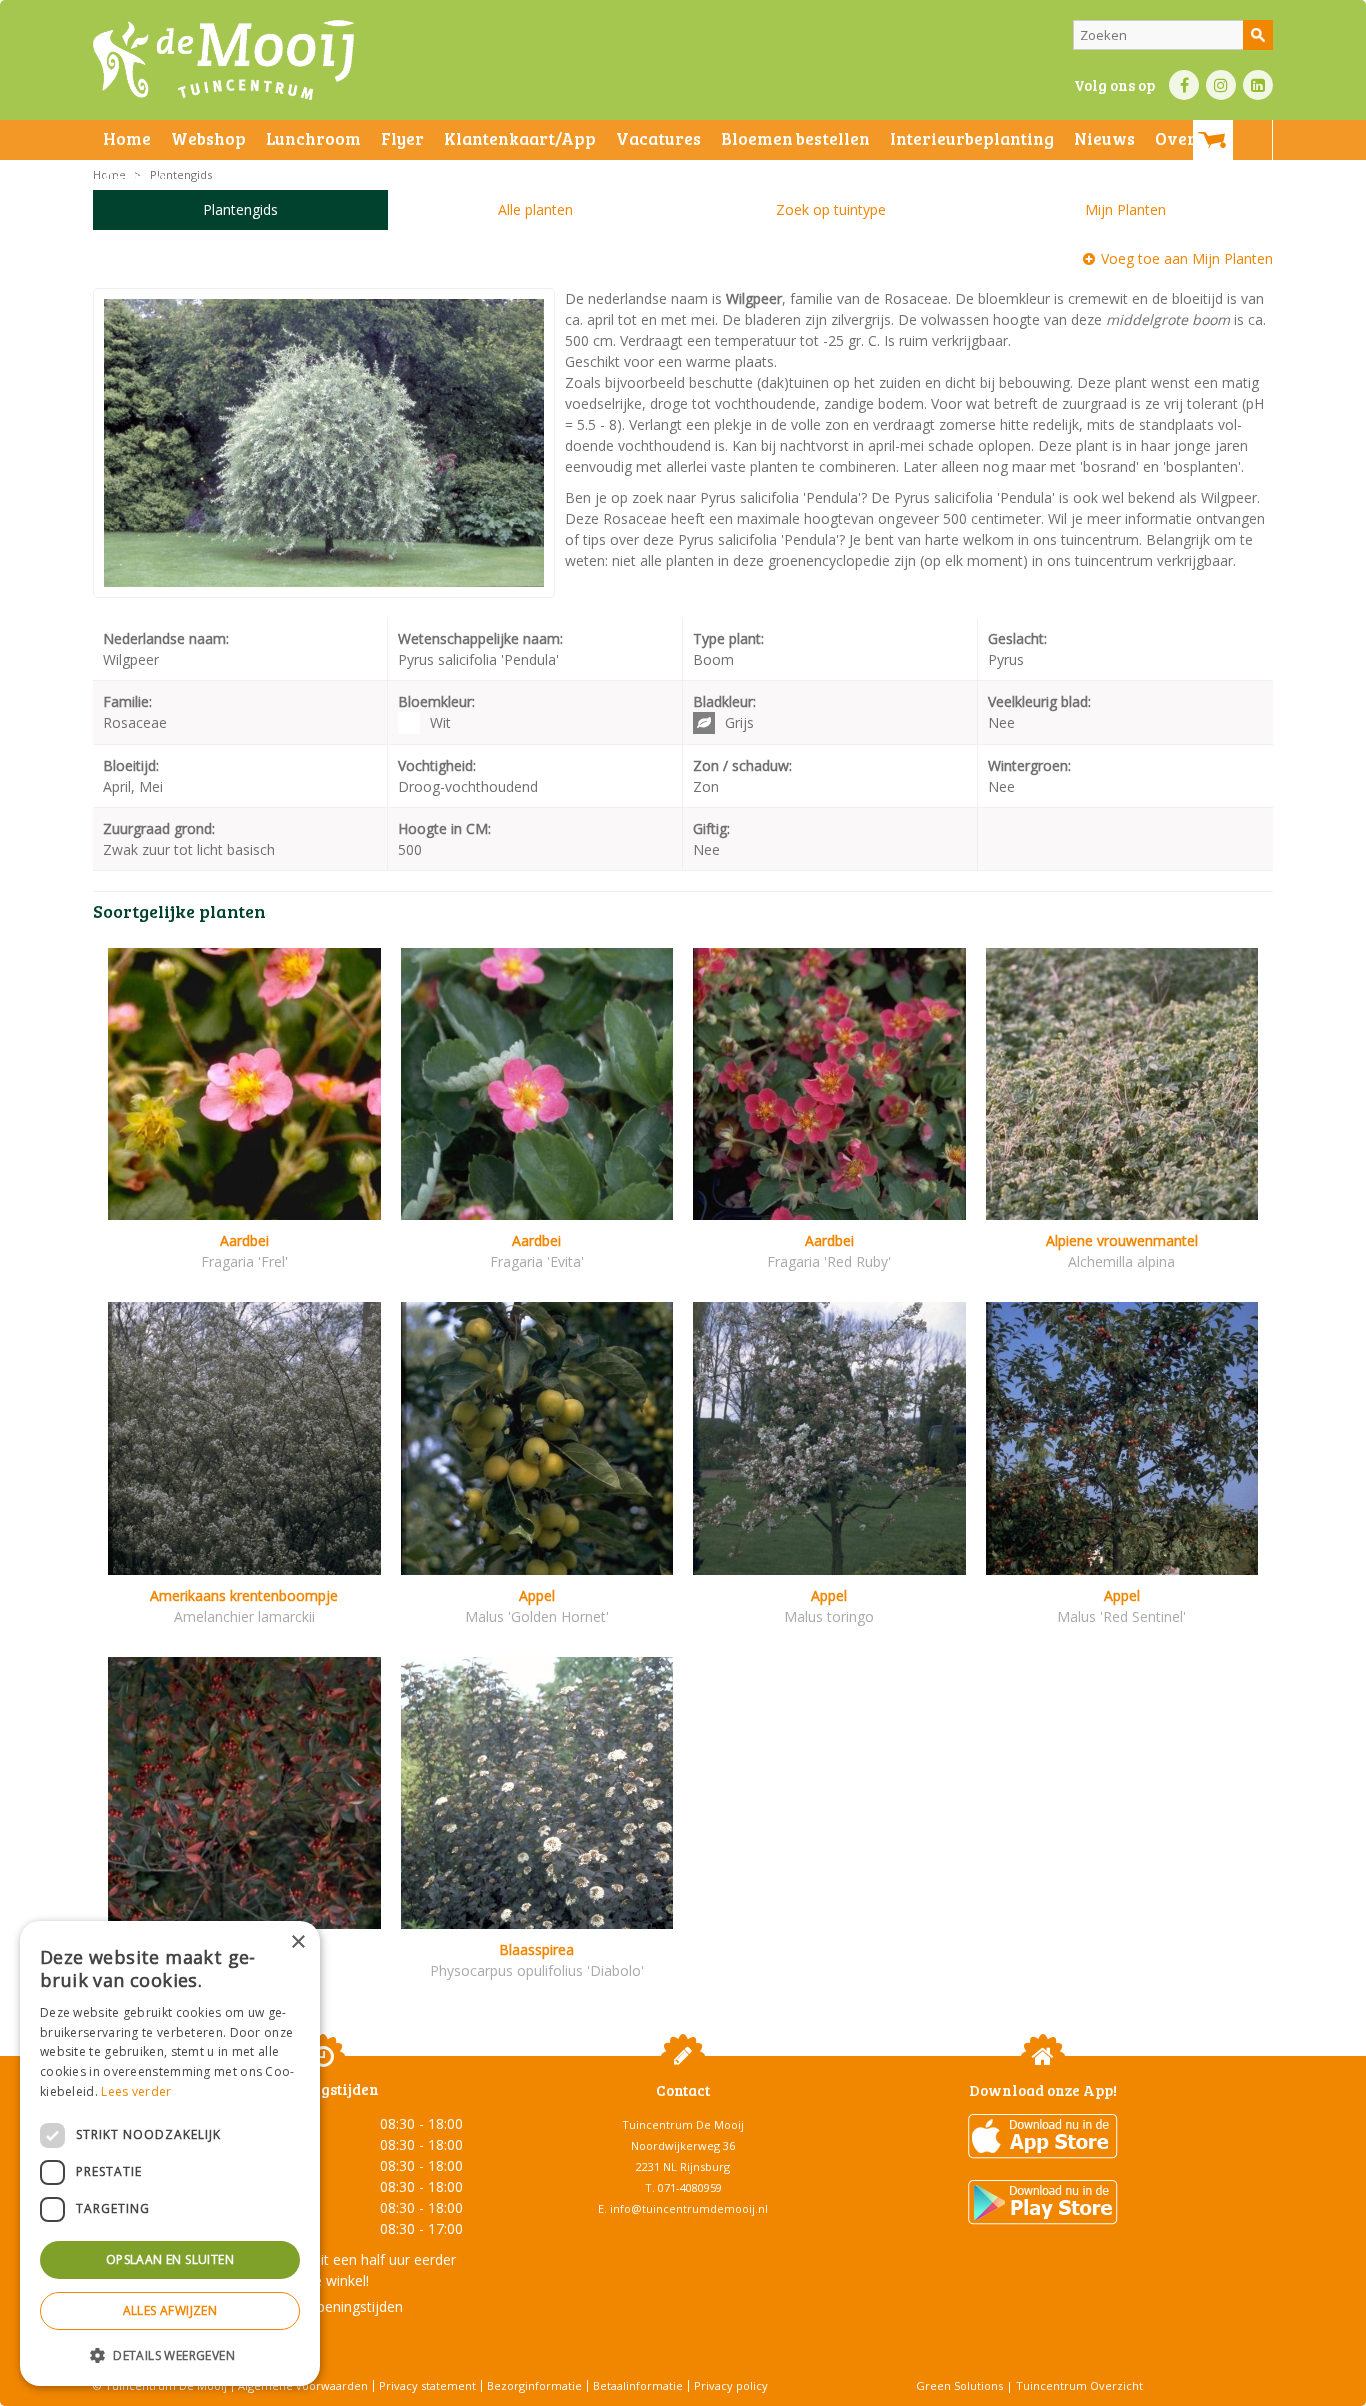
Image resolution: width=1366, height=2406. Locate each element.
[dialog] (170, 2153)
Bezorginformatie (534, 2385)
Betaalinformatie (638, 2385)
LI (1258, 85)
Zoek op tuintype (831, 209)
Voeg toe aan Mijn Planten (1187, 258)
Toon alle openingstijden (323, 2306)
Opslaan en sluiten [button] (170, 2259)
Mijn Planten (1125, 209)
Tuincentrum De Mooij (683, 2124)
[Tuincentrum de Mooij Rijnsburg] (223, 60)
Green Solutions (959, 2385)
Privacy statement (427, 2385)
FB (1184, 85)
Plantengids (240, 209)
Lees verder (136, 2091)
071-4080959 (690, 2187)
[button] (170, 2354)
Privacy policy (731, 2385)
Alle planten (535, 209)
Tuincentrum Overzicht (1079, 2385)
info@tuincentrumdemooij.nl (689, 2208)
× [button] (297, 1942)
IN (1221, 85)
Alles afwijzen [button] (170, 2310)
